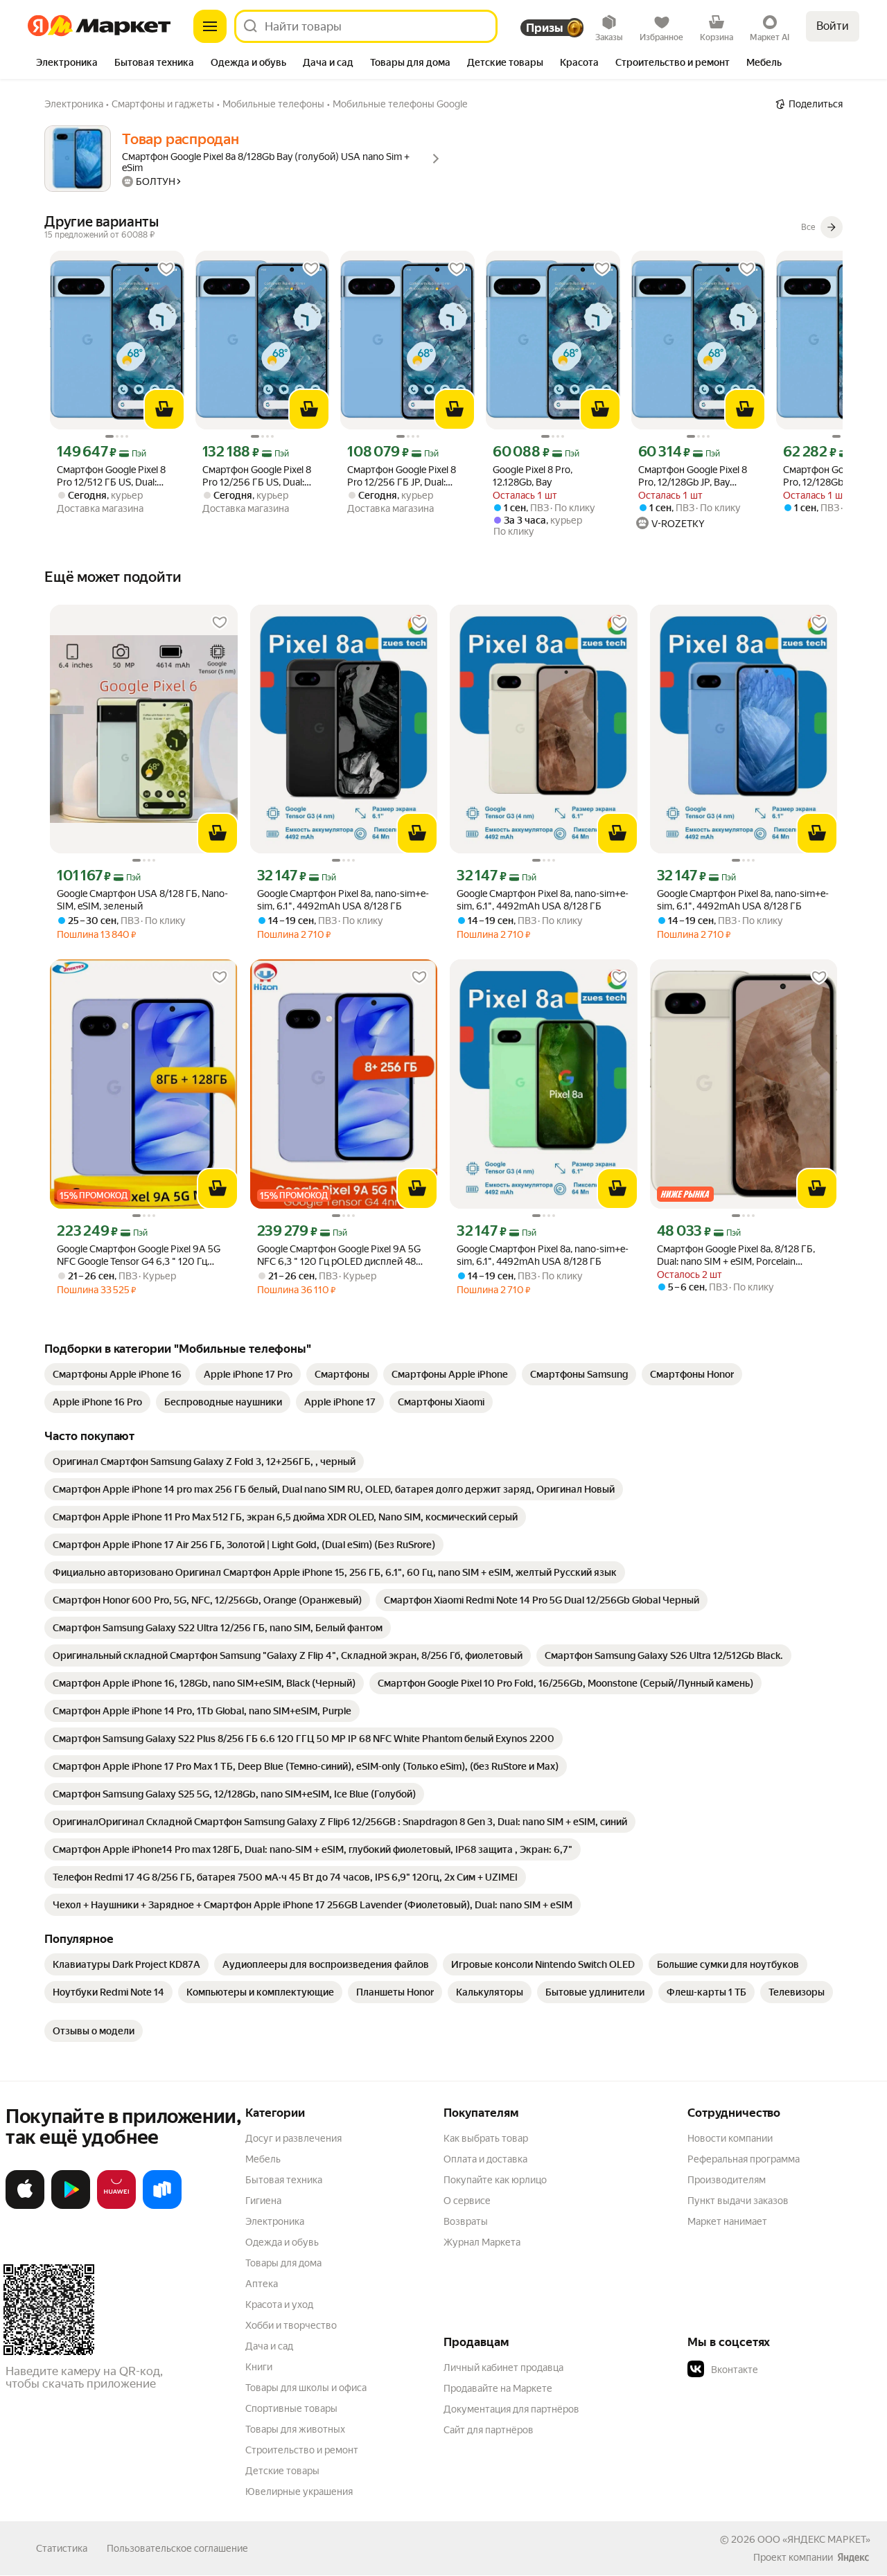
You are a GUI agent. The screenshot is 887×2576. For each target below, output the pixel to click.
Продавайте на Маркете (498, 2388)
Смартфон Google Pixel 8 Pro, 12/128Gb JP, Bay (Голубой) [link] (693, 476)
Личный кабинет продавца (503, 2368)
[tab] (67, 64)
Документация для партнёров (511, 2409)
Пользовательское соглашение (177, 2548)
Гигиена (263, 2201)
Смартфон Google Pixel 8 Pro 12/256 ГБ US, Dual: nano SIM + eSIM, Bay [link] (257, 476)
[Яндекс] (853, 2557)
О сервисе (467, 2201)
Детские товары (282, 2471)
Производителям (727, 2180)
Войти (833, 26)
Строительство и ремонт (302, 2450)
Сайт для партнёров (489, 2430)
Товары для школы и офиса (306, 2388)
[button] (784, 2370)
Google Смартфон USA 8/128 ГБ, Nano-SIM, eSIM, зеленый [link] (142, 900)
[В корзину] (164, 409)
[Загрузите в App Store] (25, 2206)
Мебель (263, 2159)
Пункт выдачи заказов (738, 2201)
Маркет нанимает (727, 2221)
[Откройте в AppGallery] (116, 2206)
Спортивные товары (291, 2408)
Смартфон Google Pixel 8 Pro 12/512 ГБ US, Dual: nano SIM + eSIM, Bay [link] (111, 476)
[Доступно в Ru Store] (162, 2206)
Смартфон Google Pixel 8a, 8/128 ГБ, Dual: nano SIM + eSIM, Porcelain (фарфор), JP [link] (736, 1255)
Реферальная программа (744, 2159)
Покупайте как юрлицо (495, 2180)
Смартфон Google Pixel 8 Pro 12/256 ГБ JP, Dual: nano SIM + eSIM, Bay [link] (402, 476)
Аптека (262, 2284)
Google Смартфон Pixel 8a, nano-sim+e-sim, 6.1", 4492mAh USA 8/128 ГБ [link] (343, 900)
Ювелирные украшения (299, 2491)
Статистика (62, 2548)
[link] (117, 1374)
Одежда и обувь (282, 2242)
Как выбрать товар (486, 2138)
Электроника (275, 2221)
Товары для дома (283, 2263)
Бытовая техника (284, 2180)
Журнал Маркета (482, 2242)
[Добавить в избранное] (166, 269)
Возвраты (466, 2221)
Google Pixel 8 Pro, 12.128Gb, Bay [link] (533, 476)
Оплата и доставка (485, 2159)
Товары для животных (295, 2429)
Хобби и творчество (291, 2325)
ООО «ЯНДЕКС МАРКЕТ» (814, 2539)
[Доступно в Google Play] (71, 2206)
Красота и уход (279, 2304)
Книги (259, 2367)
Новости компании (730, 2138)
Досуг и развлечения (293, 2138)
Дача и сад (269, 2346)
